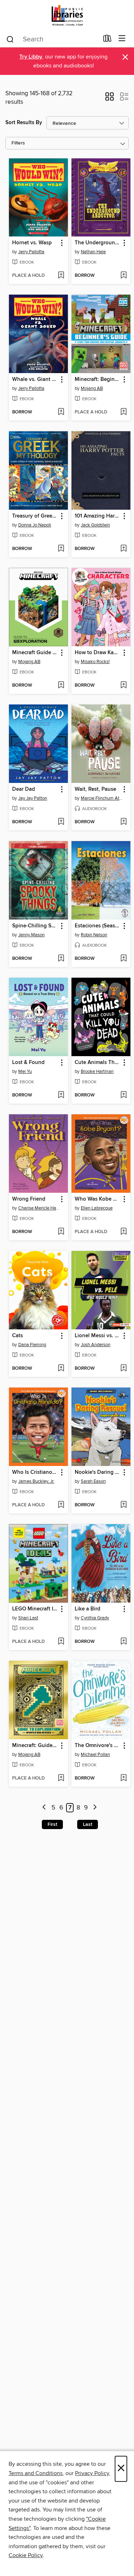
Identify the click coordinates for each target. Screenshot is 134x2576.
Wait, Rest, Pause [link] (95, 789)
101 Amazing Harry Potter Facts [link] (98, 516)
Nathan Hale (93, 252)
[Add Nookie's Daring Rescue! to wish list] (123, 1505)
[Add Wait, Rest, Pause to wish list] (123, 822)
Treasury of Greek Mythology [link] (35, 516)
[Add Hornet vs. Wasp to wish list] (61, 276)
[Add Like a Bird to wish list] (123, 1642)
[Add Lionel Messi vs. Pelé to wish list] (123, 1369)
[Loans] (107, 40)
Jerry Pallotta (31, 252)
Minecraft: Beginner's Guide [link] (98, 380)
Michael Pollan (95, 1755)
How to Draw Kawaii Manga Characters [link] (98, 653)
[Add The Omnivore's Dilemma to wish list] (123, 1778)
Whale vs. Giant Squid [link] (35, 380)
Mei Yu (25, 1071)
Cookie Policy (26, 2555)
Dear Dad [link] (24, 789)
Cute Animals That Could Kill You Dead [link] (98, 1063)
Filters (18, 143)
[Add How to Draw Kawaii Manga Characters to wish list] (123, 686)
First (52, 1824)
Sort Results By (24, 123)
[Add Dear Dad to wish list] (61, 822)
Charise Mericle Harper (39, 1208)
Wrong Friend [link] (29, 1199)
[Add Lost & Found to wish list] (61, 1095)
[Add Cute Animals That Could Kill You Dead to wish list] (123, 1095)
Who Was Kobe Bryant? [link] (98, 1199)
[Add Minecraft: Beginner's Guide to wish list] (123, 412)
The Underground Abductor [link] (98, 243)
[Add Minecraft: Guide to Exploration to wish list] (61, 1778)
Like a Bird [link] (88, 1609)
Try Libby (31, 57)
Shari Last (28, 1618)
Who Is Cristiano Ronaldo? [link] (35, 1472)
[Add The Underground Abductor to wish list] (123, 276)
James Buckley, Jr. (36, 1481)
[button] (110, 99)
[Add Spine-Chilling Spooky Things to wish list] (61, 959)
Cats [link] (18, 1336)
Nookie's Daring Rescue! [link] (98, 1472)
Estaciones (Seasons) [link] (98, 926)
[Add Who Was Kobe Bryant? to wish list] (123, 1232)
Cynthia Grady (95, 1618)
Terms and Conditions (36, 2473)
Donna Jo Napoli (35, 525)
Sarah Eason (93, 1481)
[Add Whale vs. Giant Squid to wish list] (61, 412)
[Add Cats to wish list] (61, 1369)
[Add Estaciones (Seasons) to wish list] (123, 959)
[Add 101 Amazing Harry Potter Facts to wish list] (123, 549)
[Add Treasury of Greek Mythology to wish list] (61, 549)
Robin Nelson (94, 935)
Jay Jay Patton (33, 798)
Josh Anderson (96, 1345)
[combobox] (52, 39)
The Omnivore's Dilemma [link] (98, 1746)
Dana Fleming (32, 1345)
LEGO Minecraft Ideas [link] (35, 1609)
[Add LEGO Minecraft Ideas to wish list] (61, 1642)
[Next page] (95, 1808)
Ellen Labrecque (97, 1208)
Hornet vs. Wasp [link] (32, 243)
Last (88, 1824)
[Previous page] (44, 1808)
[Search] (10, 39)
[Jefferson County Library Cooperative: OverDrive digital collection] (67, 15)
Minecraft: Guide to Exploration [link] (35, 1746)
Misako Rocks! (95, 662)
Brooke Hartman (97, 1071)
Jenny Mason (31, 935)
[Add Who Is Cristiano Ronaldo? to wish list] (61, 1505)
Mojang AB (92, 388)
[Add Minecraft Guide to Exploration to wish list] (61, 686)
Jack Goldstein (95, 525)
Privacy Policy (92, 2473)
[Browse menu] (122, 39)
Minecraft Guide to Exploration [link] (35, 653)
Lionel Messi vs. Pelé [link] (98, 1336)
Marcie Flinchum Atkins (102, 798)
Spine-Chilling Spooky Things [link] (35, 926)
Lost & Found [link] (28, 1063)
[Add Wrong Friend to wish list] (61, 1232)
